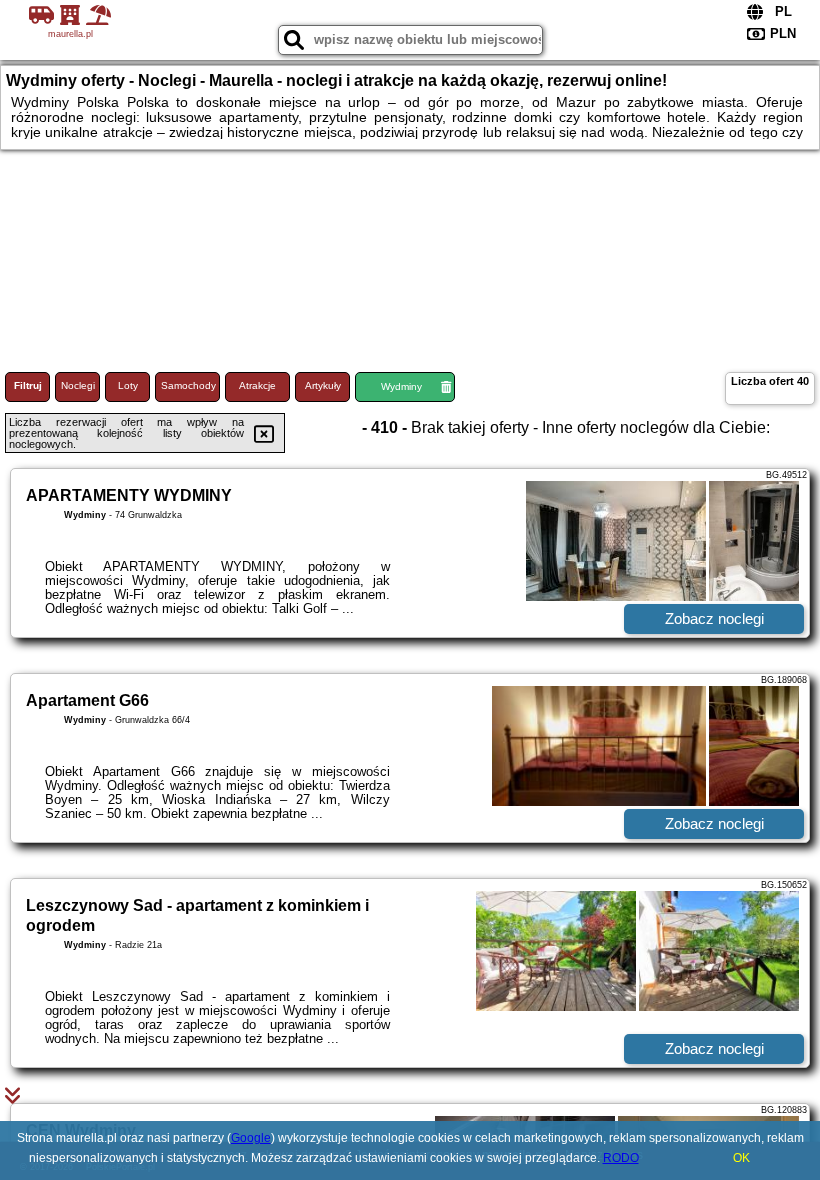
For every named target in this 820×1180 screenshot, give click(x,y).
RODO (621, 1158)
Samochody (188, 385)
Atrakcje (257, 385)
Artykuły (323, 385)
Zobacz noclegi (714, 618)
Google (251, 1138)
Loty (128, 385)
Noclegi (78, 385)
